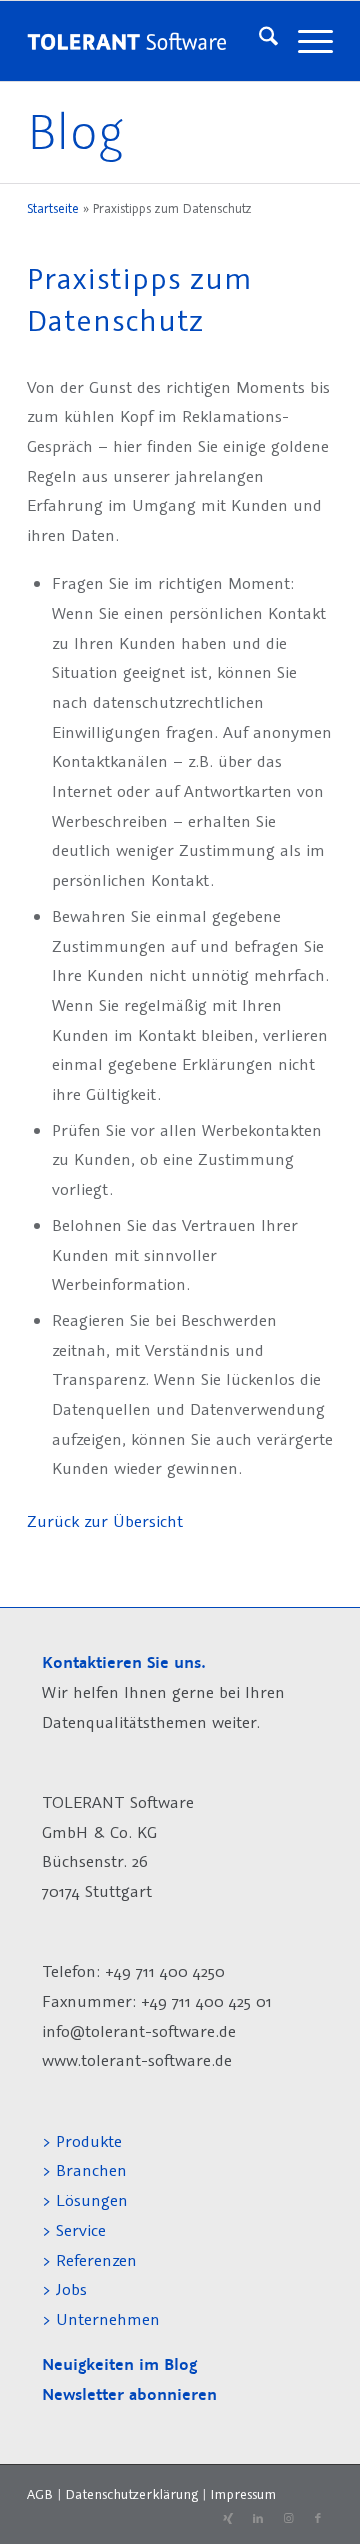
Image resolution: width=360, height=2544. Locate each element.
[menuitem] (258, 41)
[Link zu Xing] (228, 2519)
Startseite (53, 208)
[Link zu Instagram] (288, 2519)
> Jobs (67, 2289)
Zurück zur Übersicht (105, 1521)
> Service (74, 2230)
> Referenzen (89, 2260)
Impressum (243, 2494)
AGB (40, 2494)
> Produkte (82, 2141)
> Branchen (84, 2170)
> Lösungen (85, 2200)
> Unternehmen (101, 2319)
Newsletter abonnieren (129, 2394)
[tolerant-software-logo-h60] (126, 41)
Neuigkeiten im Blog (119, 2364)
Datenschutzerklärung (131, 2494)
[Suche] (258, 41)
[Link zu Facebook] (318, 2519)
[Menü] (305, 41)
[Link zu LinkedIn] (258, 2519)
